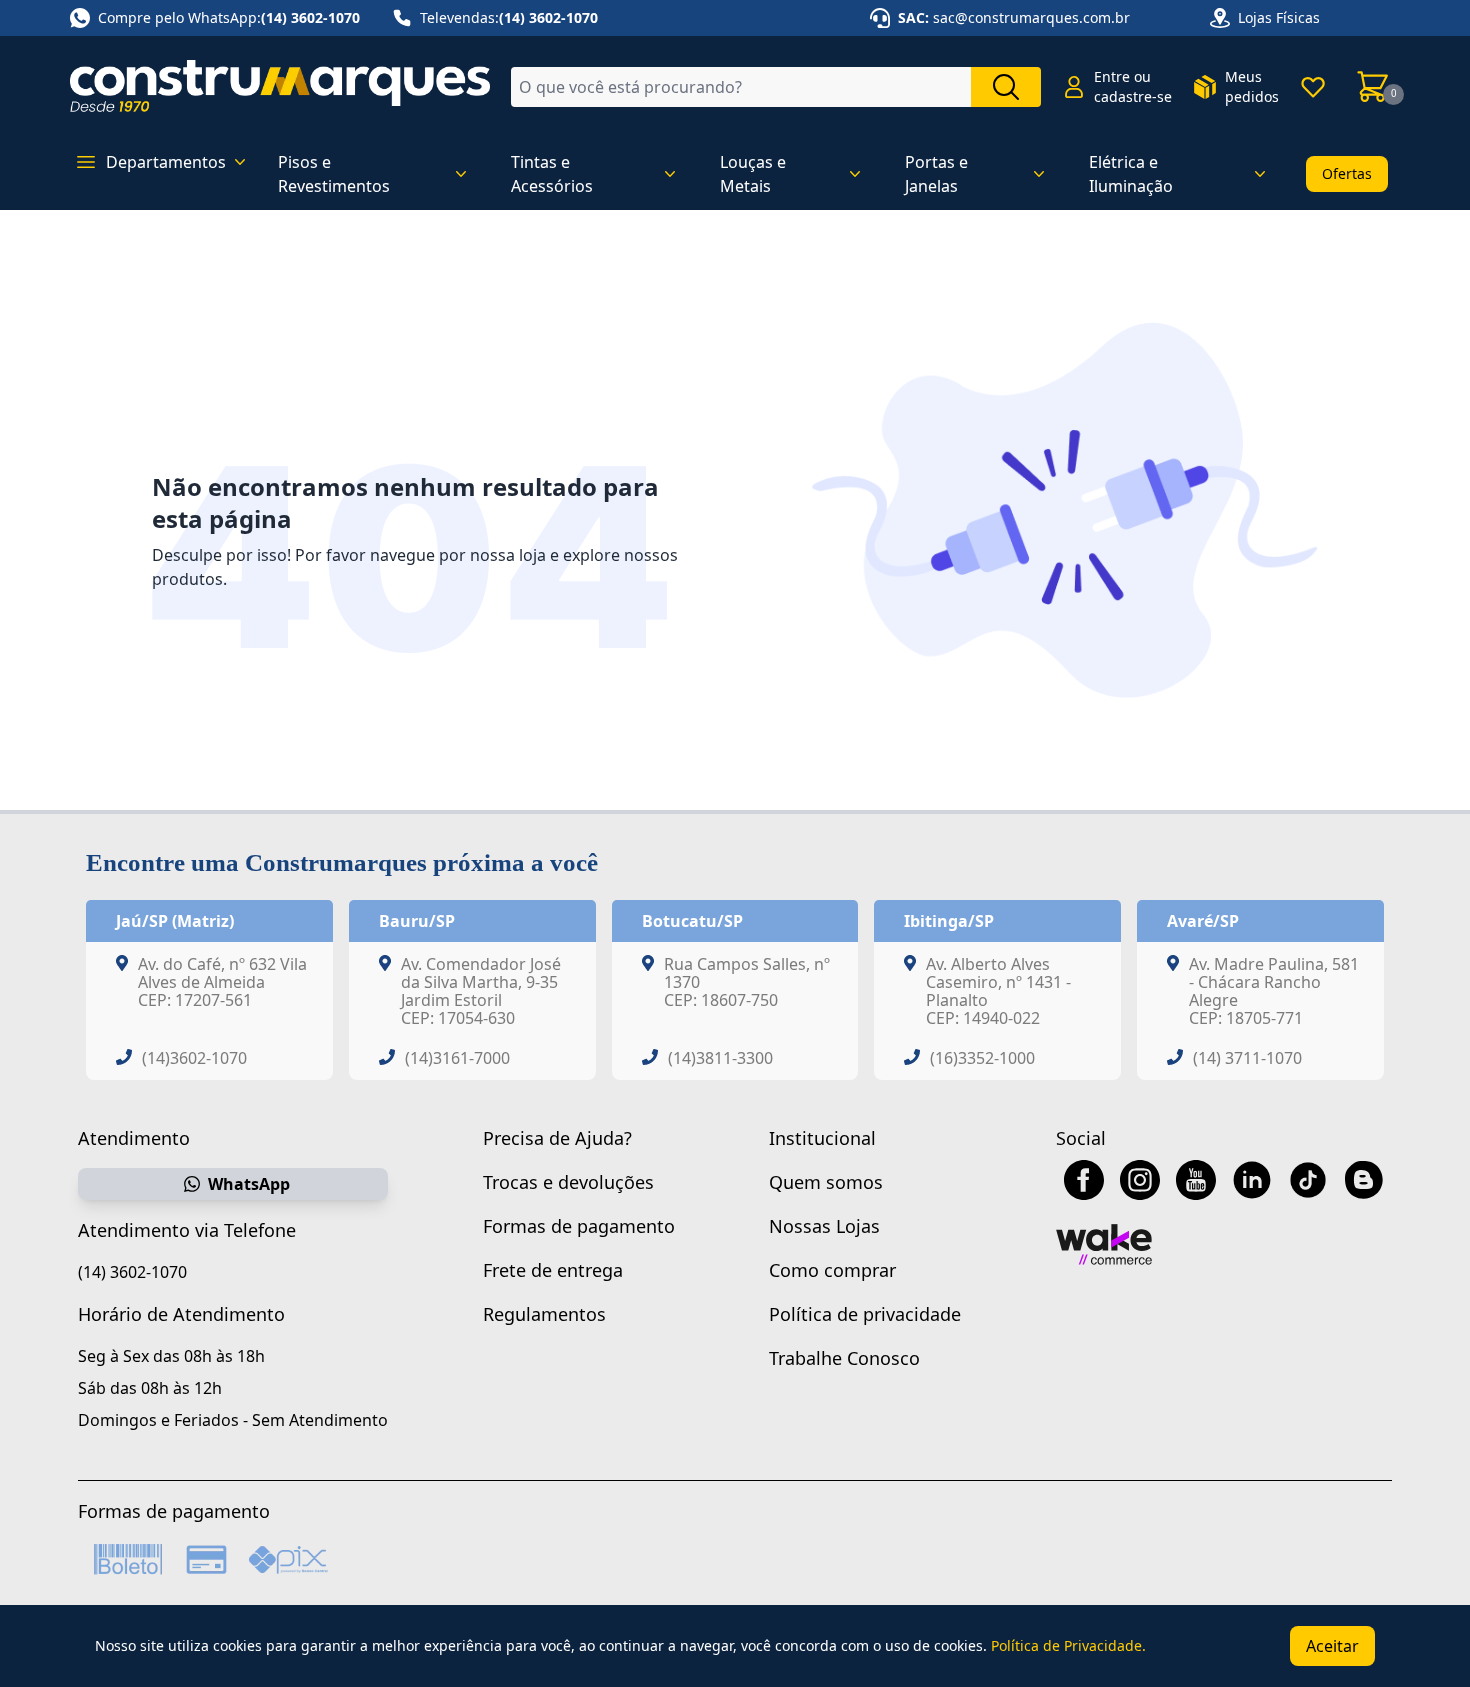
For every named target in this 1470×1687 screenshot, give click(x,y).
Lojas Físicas (1279, 17)
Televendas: (509, 17)
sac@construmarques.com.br (1031, 17)
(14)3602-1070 (194, 1058)
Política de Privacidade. (1068, 1645)
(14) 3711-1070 (1247, 1058)
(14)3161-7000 (457, 1058)
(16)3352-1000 (982, 1058)
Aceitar (1332, 1646)
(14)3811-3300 (720, 1058)
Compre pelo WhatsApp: (229, 17)
